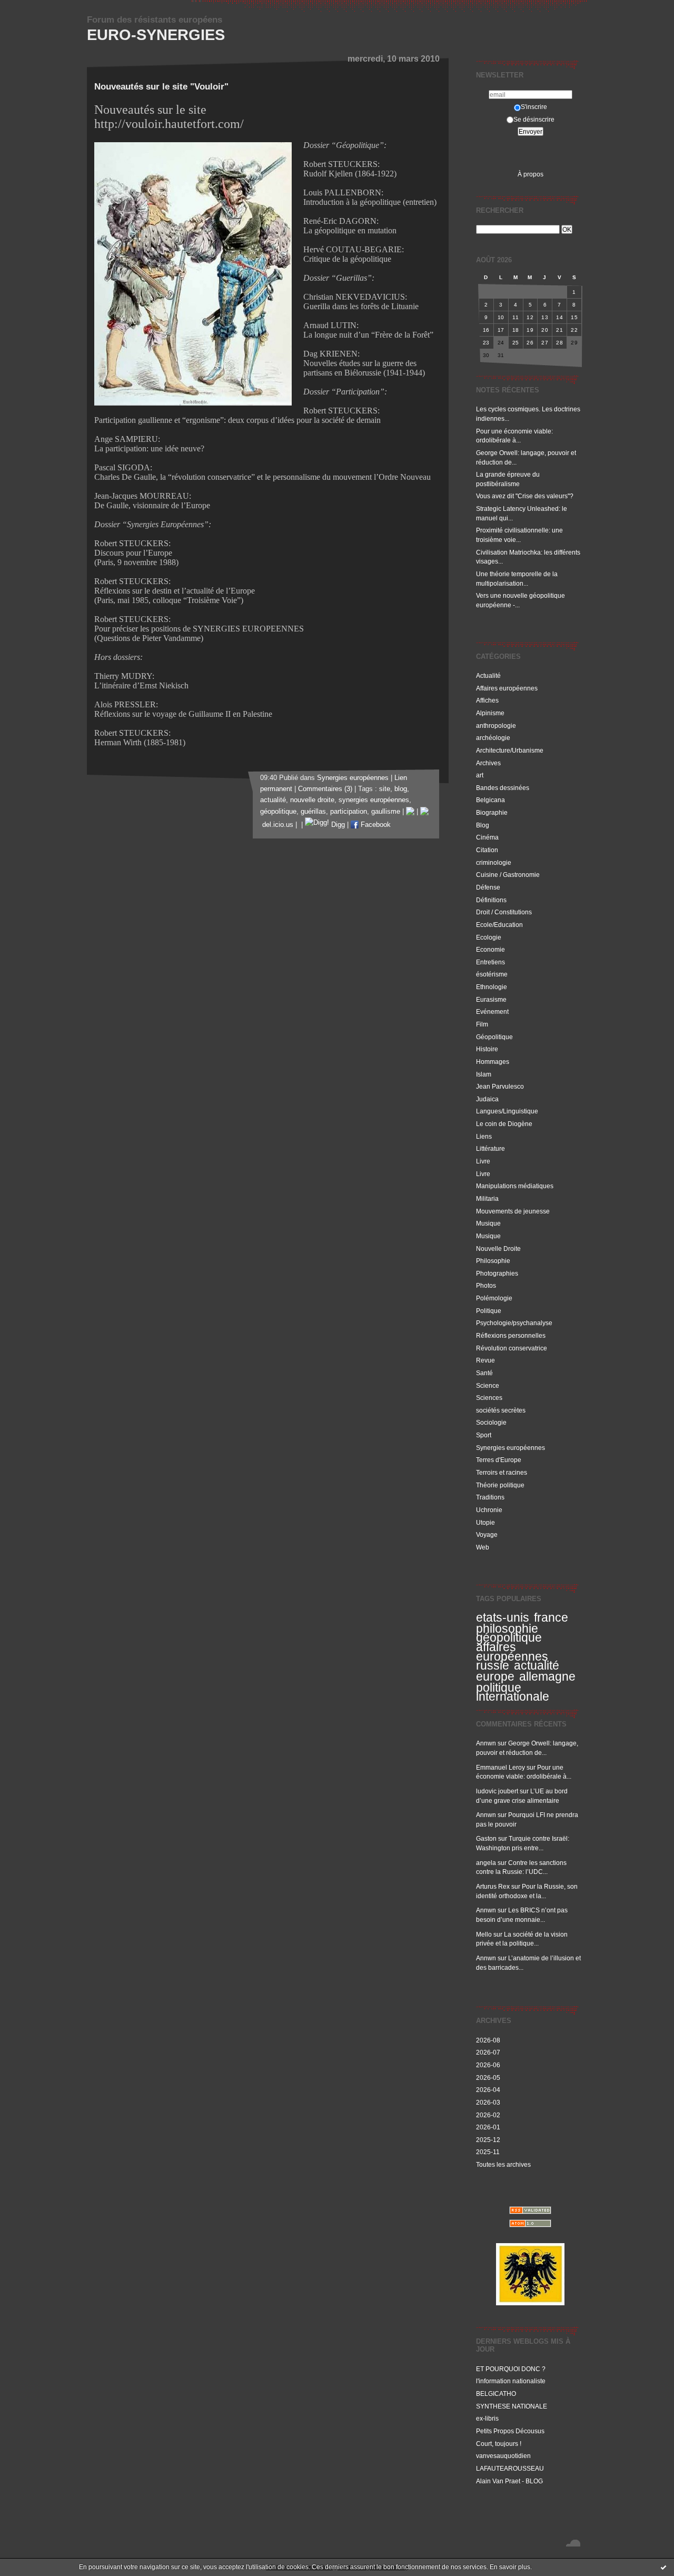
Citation (487, 850)
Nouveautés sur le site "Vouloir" (161, 87)
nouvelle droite (312, 800)
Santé (484, 1373)
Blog (483, 825)
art (480, 775)
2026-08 (488, 2040)
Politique (489, 1311)
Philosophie (493, 1261)
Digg (337, 825)
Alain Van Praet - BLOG (509, 2481)
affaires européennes (512, 1652)
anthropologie (496, 726)
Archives (488, 763)
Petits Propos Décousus (510, 2431)
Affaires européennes (507, 688)
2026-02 (488, 2115)
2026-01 (488, 2127)
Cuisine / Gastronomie (508, 875)
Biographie (492, 812)
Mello (484, 1934)
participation (349, 812)
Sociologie (491, 1422)
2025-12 (488, 2140)
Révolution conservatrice (512, 1348)
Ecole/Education (499, 925)
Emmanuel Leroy (500, 1767)
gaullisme (386, 812)
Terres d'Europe (499, 1460)
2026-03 (488, 2102)
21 (559, 330)
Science (488, 1385)
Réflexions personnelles (511, 1335)
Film (482, 1024)
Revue (485, 1360)
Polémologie (494, 1298)
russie (493, 1665)
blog (401, 789)
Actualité (488, 675)
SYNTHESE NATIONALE (512, 2406)
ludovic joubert (497, 1791)
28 (559, 343)
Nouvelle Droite (498, 1248)
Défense (488, 887)
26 (530, 343)
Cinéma (487, 837)
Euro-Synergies (156, 35)
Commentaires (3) (325, 789)
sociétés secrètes (501, 1410)
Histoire (487, 1049)
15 (574, 317)
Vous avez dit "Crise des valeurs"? (526, 496)
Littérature (490, 1148)
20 (545, 330)
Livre (483, 1161)
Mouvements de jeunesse (513, 1211)
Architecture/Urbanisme (510, 750)
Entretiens (490, 962)
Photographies (497, 1273)
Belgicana (490, 800)
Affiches (487, 700)
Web (483, 1547)
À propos (531, 174)
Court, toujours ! (499, 2444)
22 (574, 330)
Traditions (490, 1497)
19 (530, 330)
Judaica (487, 1099)
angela (486, 1863)
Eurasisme (491, 999)
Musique (488, 1223)
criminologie (494, 862)
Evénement (492, 1011)
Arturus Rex (493, 1886)
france (551, 1617)
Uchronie (489, 1510)
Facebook (375, 825)
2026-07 (488, 2052)
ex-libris (487, 2418)
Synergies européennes (511, 1448)
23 (486, 343)
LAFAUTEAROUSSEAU (510, 2468)
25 (516, 343)
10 (501, 317)
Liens (484, 1136)
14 (559, 317)
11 (516, 317)
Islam (484, 1074)
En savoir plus (510, 2567)
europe (495, 1676)
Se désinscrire (534, 119)
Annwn (486, 1743)
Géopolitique (494, 1037)
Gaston (486, 1838)
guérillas (313, 812)
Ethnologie (492, 987)
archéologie (493, 738)
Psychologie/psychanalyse (514, 1323)
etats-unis (503, 1617)
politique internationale (513, 1692)
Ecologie (489, 937)
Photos (486, 1285)
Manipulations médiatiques (515, 1186)
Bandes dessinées (503, 788)
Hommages (493, 1062)
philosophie (507, 1628)
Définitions (491, 900)
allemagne (547, 1676)
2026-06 (488, 2065)
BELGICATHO (496, 2394)
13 (545, 317)
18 (516, 330)
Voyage (487, 1534)
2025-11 (488, 2152)
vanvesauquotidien (503, 2456)
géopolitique (509, 1637)
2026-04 (488, 2090)
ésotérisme (492, 974)
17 (501, 330)
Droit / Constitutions (504, 912)
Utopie (485, 1522)
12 (530, 317)
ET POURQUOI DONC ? (511, 2369)
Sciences (489, 1398)
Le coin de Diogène (504, 1124)
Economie (490, 949)
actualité (537, 1665)
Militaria (487, 1198)
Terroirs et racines (502, 1472)
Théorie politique (500, 1485)
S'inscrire (534, 107)
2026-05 (488, 2077)
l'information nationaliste (511, 2381)
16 (486, 330)
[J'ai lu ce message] (663, 2567)
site (385, 789)
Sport (484, 1435)
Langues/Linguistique (507, 1111)
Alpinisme (490, 713)
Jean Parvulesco (500, 1086)
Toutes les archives (503, 2164)
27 (545, 343)
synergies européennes (374, 800)
